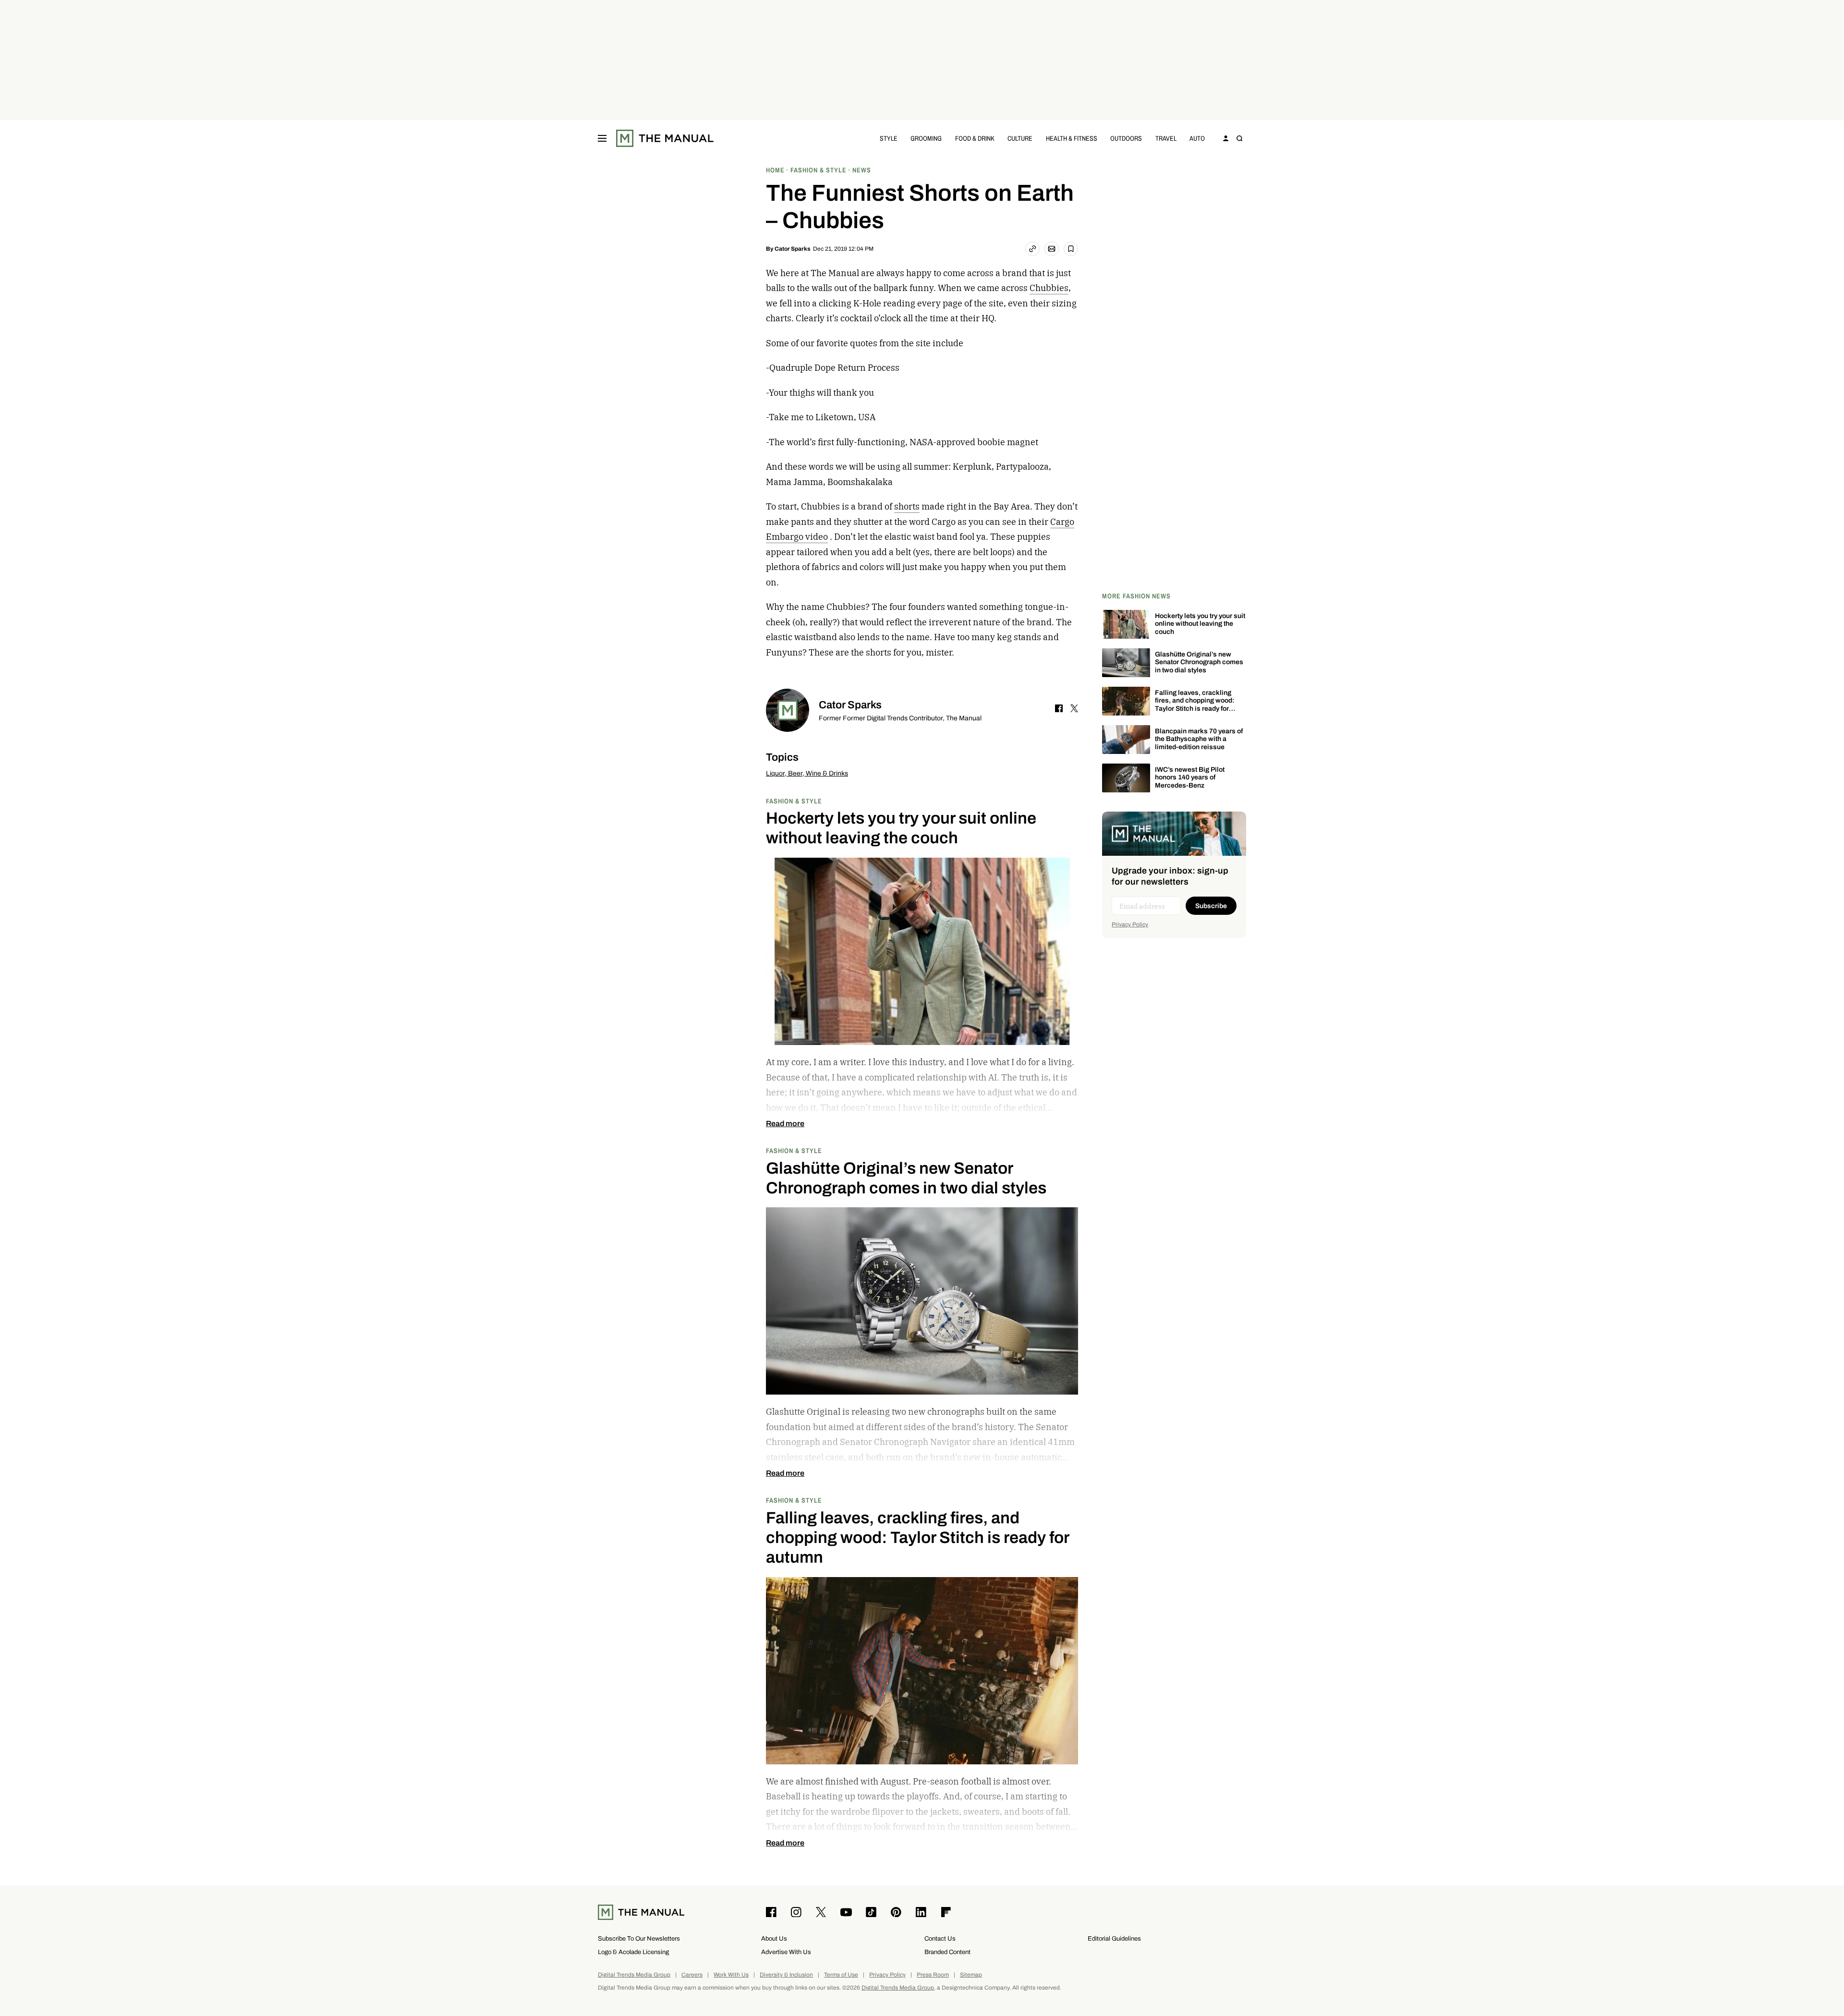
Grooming (926, 138)
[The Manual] (665, 138)
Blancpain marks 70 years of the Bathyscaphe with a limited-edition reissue (1199, 739)
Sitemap (971, 1975)
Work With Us (731, 1975)
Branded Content (947, 1952)
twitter (1074, 708)
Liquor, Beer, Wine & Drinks (807, 773)
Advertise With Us (786, 1952)
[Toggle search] (1239, 138)
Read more (785, 1124)
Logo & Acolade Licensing (633, 1952)
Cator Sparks (793, 249)
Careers (692, 1975)
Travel (1166, 138)
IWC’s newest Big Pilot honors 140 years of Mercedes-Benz (1190, 778)
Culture (1020, 138)
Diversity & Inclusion (786, 1975)
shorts (907, 506)
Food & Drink (975, 138)
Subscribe (1211, 906)
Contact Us (940, 1938)
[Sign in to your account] (1226, 138)
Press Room (933, 1975)
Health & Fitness (1072, 138)
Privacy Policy (1130, 924)
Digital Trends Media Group (634, 1975)
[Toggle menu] (602, 138)
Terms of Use (841, 1975)
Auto (1197, 138)
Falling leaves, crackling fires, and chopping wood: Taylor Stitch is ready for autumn (1195, 705)
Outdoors (1126, 138)
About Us (774, 1938)
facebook (1059, 708)
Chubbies (1049, 288)
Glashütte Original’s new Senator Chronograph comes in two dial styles (1199, 662)
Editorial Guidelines (1114, 1938)
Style (889, 138)
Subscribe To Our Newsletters (639, 1938)
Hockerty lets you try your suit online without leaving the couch (1200, 624)
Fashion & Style (794, 801)
